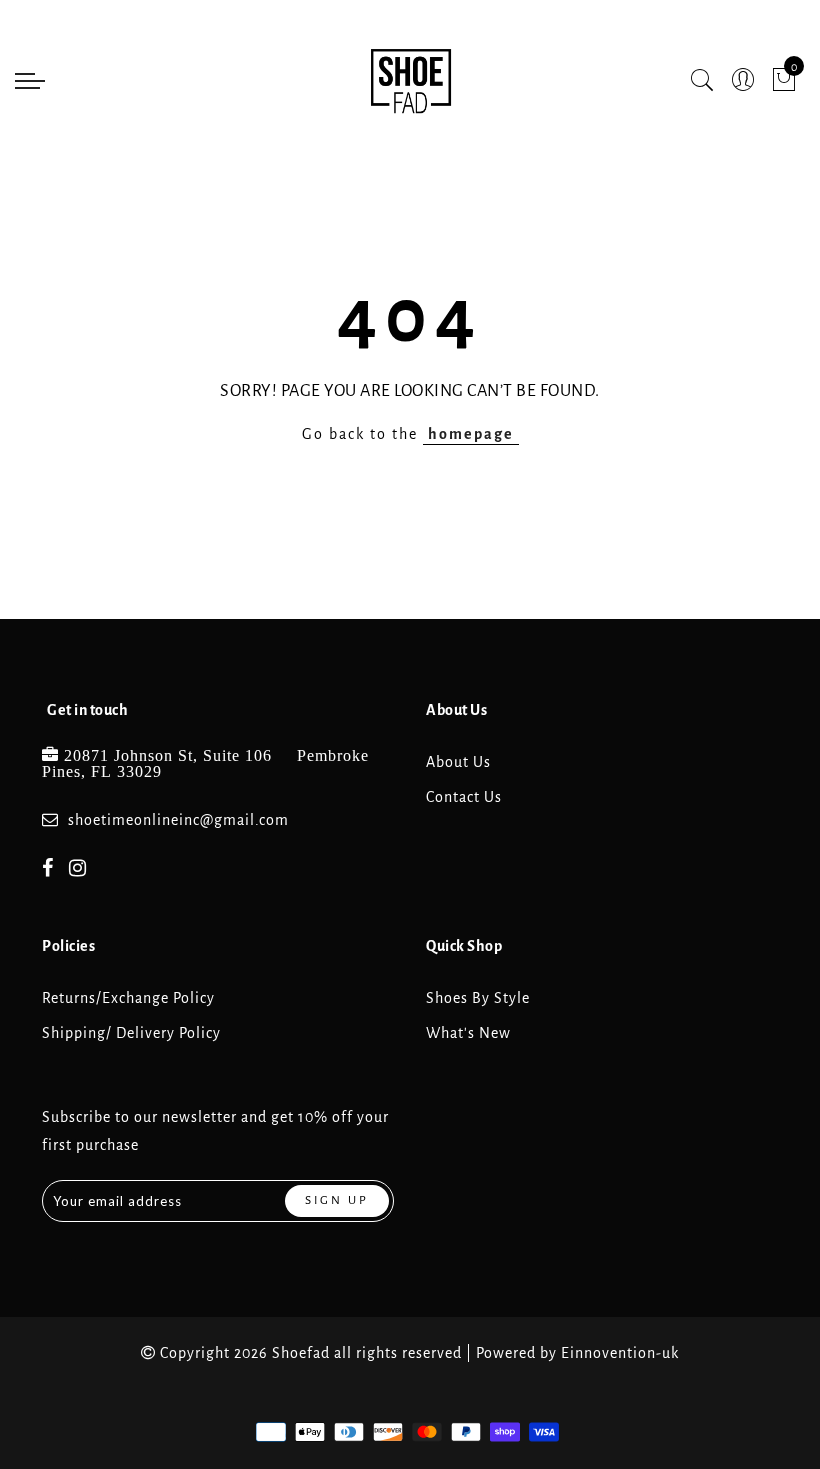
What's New (468, 1033)
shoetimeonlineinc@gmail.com (178, 820)
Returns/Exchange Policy (128, 998)
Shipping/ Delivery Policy (131, 1033)
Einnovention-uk (620, 1353)
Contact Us (464, 797)
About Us (458, 762)
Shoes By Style (478, 998)
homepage (471, 434)
